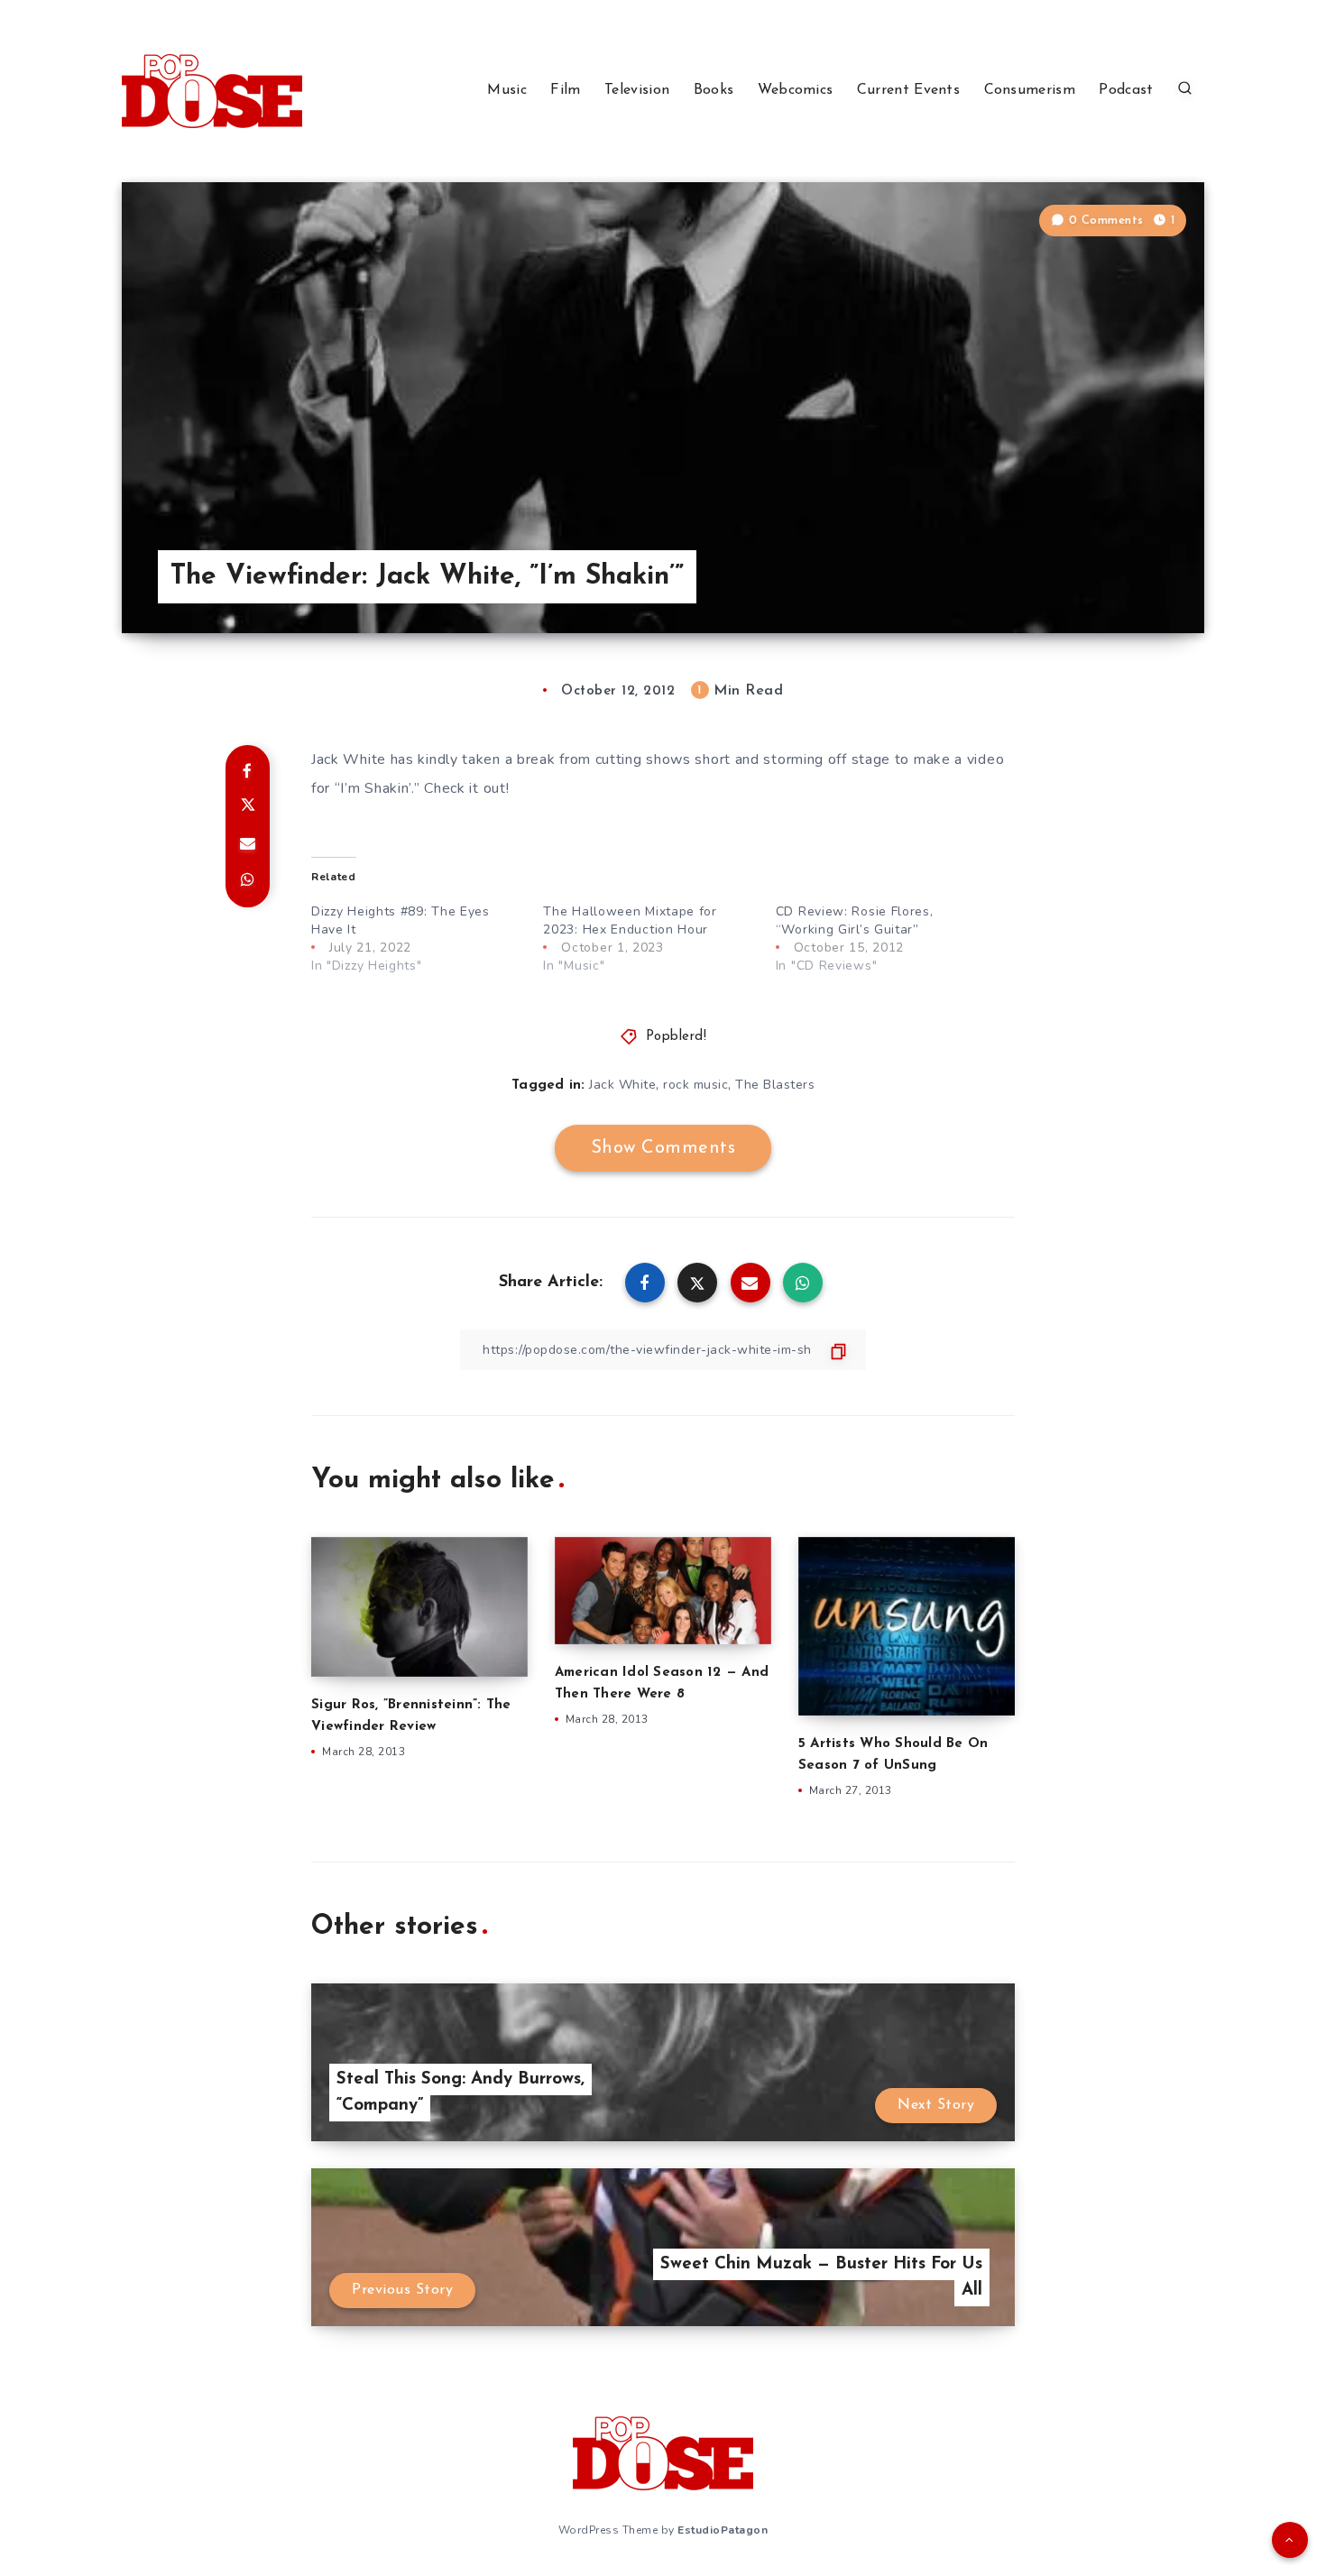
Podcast (1126, 90)
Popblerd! (677, 1037)
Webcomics (796, 90)
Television (637, 90)
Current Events (908, 90)
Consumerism (1030, 90)
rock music (695, 1085)
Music (507, 90)
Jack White (622, 1085)
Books (714, 90)
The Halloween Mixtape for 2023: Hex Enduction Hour (630, 920)
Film (565, 90)
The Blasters (775, 1085)
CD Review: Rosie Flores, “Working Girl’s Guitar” (855, 920)
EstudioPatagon (723, 2530)
